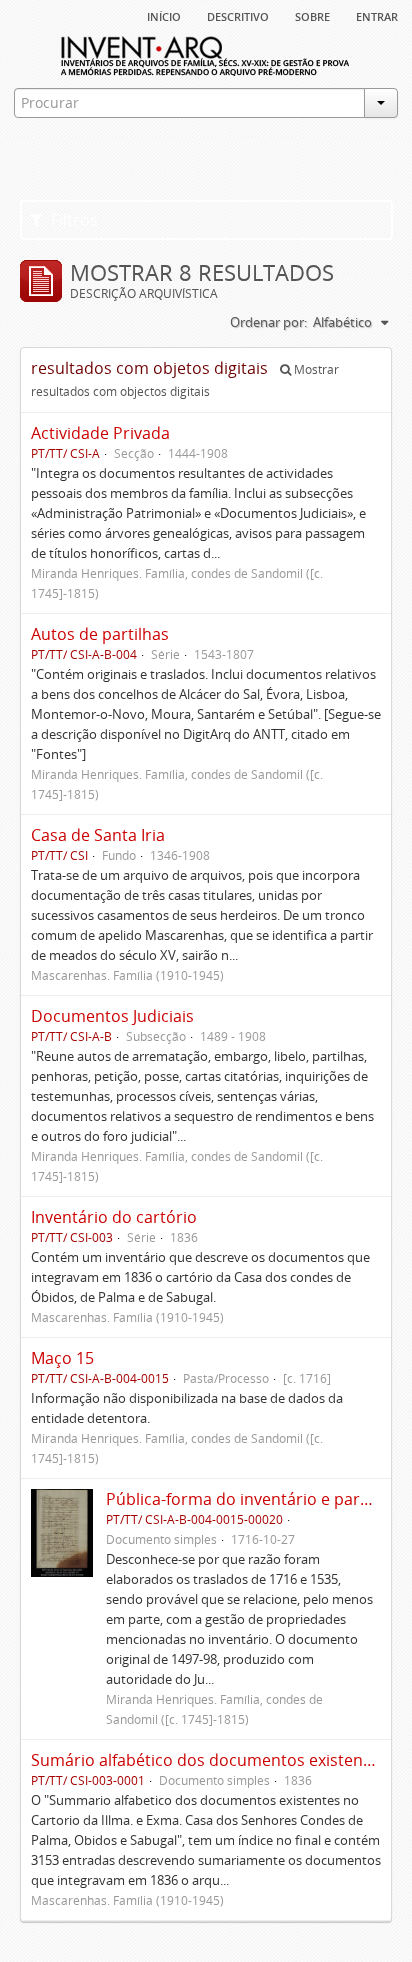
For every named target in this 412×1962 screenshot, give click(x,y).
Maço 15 (62, 1358)
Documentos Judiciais (112, 1016)
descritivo (238, 15)
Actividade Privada (100, 433)
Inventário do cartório (114, 1217)
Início (164, 15)
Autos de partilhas (100, 634)
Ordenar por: (268, 322)
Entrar (377, 15)
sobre (312, 15)
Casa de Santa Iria (98, 835)
